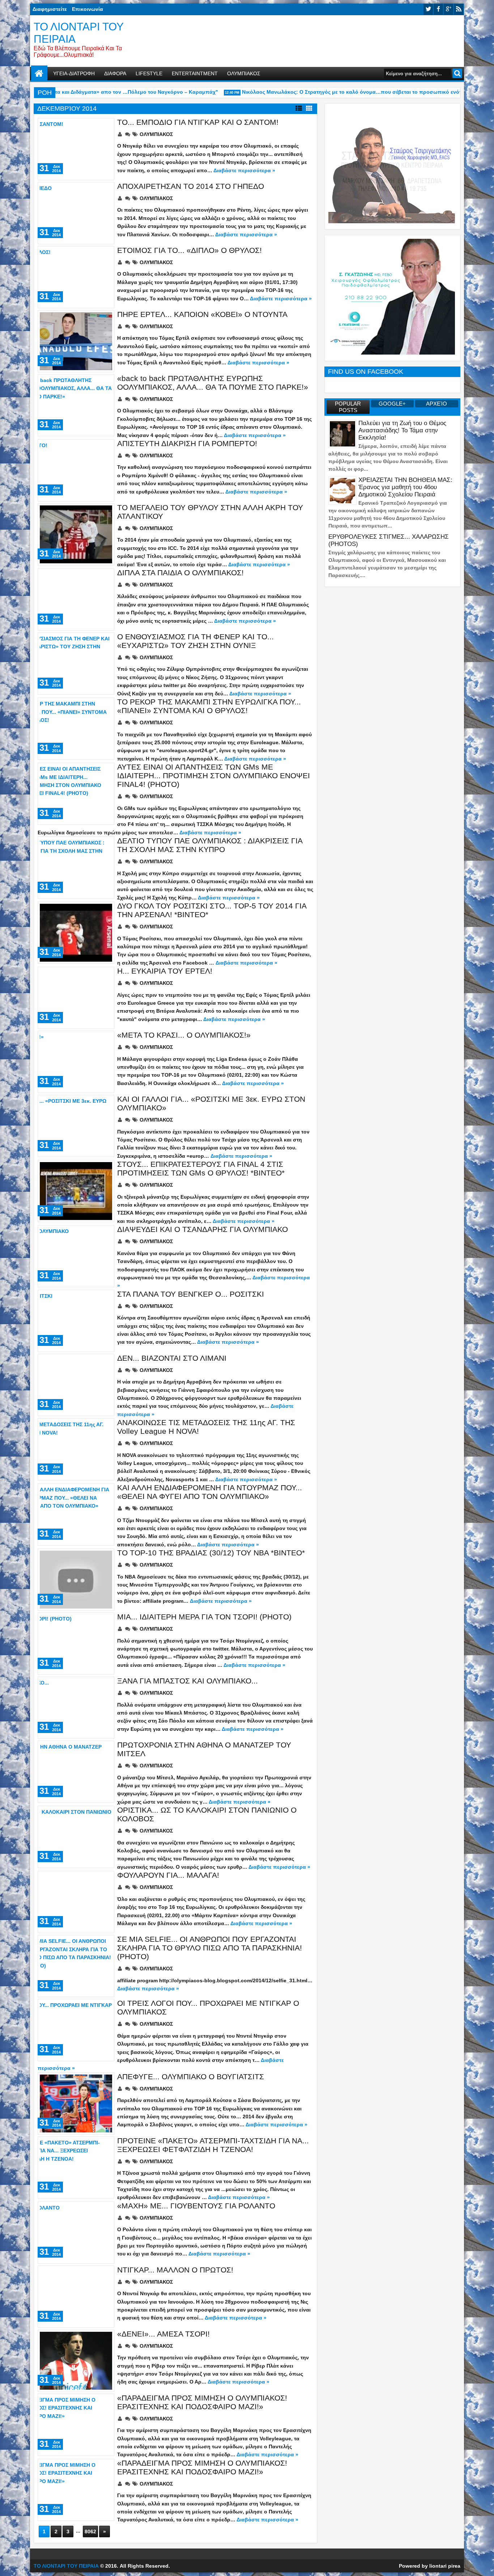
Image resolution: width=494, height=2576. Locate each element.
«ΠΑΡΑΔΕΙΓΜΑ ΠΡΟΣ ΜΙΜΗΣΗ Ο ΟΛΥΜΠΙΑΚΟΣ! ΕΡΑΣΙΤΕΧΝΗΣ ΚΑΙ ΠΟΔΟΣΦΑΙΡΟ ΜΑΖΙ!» (202, 2402)
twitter (428, 9)
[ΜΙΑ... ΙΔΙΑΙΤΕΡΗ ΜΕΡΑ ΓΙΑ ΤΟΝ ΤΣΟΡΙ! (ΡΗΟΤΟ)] (76, 1644)
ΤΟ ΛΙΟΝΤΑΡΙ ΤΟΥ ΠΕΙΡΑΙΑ (66, 2566)
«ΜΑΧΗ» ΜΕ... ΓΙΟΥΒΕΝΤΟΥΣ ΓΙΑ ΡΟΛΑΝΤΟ (196, 2206)
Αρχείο (436, 404)
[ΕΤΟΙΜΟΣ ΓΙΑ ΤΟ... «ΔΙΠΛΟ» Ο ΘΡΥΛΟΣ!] (76, 277)
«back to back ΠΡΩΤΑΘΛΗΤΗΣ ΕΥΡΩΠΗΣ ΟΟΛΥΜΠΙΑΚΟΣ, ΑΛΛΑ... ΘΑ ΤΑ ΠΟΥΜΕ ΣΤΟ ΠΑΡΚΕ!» (213, 383)
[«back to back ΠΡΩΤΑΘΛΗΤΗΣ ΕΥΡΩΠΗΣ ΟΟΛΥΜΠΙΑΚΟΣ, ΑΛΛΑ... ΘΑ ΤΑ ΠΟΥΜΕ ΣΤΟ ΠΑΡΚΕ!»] (76, 405)
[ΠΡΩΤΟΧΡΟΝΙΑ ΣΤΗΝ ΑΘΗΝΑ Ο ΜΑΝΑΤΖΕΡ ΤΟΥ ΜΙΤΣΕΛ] (76, 1772)
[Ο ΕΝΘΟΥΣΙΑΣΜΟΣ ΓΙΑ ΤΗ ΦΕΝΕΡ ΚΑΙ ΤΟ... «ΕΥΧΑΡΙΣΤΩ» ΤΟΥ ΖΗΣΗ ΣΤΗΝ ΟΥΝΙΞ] (76, 664)
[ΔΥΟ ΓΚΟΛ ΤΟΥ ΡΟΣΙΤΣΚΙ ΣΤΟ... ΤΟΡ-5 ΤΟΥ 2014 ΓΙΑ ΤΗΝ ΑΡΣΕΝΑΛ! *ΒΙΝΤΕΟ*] (76, 933)
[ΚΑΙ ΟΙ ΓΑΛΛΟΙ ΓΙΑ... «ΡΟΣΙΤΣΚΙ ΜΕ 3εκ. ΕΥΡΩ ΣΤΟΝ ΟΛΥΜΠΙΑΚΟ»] (76, 1126)
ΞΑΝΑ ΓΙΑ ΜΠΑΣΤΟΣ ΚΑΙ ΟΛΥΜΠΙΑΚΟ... (188, 1681)
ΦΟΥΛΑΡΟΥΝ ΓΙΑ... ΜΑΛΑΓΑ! (168, 1875)
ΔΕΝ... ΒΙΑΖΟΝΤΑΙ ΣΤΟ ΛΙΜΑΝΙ (172, 1358)
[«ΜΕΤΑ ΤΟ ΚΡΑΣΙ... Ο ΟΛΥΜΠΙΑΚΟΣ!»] (76, 1062)
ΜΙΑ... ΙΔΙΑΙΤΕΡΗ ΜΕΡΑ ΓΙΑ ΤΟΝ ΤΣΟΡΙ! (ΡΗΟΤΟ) (204, 1617)
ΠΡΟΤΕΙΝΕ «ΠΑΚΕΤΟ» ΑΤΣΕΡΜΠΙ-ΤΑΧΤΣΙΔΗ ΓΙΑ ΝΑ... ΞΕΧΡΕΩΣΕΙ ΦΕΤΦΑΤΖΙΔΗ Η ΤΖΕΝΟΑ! (213, 2145)
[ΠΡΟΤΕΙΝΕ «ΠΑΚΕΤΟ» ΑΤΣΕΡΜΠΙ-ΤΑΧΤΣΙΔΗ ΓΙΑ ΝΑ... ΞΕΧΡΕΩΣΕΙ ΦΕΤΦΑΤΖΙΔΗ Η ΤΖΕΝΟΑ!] (76, 2168)
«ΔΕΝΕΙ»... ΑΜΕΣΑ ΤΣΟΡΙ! (163, 2334)
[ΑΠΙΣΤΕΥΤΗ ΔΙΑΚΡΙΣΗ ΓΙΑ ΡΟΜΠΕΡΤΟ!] (76, 470)
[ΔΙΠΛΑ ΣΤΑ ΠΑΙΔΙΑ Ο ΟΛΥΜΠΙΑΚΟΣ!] (76, 599)
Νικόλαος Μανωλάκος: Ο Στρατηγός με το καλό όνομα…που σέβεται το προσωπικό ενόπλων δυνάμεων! (342, 92)
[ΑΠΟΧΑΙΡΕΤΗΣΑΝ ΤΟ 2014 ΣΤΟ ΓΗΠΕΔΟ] (76, 213)
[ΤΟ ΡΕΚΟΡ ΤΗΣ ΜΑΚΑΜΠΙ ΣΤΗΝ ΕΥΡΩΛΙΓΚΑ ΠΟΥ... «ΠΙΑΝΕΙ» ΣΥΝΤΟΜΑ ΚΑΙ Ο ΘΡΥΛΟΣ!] (76, 729)
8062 (90, 2531)
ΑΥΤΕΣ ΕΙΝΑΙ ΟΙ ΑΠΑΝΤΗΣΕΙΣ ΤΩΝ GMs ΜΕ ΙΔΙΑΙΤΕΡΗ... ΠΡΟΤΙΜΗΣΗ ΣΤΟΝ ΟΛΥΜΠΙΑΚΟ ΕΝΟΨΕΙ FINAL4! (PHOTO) (214, 776)
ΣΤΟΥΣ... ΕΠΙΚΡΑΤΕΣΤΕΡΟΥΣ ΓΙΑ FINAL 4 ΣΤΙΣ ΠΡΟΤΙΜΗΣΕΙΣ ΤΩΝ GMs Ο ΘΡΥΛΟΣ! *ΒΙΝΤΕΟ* (201, 1168)
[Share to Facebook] (90, 126)
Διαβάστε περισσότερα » (244, 170)
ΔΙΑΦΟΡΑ (115, 73)
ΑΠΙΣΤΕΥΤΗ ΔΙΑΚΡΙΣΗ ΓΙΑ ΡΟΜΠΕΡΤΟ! (187, 443)
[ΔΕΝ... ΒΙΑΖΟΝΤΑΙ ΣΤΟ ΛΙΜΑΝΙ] (76, 1385)
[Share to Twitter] (98, 126)
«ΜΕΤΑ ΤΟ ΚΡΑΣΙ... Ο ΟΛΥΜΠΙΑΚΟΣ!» (184, 1035)
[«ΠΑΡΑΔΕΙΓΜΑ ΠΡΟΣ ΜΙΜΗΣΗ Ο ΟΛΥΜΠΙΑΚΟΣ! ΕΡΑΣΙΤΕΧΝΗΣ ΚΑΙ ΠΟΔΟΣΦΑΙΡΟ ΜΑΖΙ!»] (76, 2425)
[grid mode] (309, 109)
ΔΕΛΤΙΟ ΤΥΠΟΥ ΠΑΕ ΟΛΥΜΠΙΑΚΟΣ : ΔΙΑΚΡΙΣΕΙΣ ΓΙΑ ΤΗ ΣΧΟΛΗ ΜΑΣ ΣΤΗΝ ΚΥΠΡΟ (210, 845)
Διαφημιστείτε (50, 9)
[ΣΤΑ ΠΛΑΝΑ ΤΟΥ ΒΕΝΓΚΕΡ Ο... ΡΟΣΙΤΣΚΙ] (76, 1321)
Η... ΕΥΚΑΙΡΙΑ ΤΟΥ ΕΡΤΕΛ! (165, 971)
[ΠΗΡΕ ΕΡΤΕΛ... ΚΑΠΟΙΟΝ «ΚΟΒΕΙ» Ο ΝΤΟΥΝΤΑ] (76, 341)
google (448, 9)
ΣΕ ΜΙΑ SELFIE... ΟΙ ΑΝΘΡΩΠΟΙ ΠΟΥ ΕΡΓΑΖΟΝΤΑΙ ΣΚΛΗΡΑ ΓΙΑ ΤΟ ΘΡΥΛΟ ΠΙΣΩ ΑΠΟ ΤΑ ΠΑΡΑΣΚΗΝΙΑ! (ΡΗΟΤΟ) (210, 1948)
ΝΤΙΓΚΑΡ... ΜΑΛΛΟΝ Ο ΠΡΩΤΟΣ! (175, 2270)
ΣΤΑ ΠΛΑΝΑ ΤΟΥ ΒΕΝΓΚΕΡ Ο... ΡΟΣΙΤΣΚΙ (191, 1294)
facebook (438, 9)
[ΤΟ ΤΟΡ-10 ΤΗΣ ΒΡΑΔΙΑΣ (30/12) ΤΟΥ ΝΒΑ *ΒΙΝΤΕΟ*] (76, 1580)
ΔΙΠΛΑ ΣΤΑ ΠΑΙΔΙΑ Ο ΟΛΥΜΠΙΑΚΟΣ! (180, 573)
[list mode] (299, 109)
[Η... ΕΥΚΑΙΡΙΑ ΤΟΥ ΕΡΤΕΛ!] (76, 998)
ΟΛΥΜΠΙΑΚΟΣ (244, 73)
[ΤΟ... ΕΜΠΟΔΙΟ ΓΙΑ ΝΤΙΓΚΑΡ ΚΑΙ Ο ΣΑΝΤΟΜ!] (76, 149)
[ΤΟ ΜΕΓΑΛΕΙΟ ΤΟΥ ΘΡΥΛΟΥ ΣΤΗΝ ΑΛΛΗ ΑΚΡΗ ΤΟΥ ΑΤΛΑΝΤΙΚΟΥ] (76, 534)
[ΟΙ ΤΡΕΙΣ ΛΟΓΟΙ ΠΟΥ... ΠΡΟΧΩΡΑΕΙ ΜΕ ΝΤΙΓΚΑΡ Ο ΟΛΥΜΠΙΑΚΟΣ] (76, 2030)
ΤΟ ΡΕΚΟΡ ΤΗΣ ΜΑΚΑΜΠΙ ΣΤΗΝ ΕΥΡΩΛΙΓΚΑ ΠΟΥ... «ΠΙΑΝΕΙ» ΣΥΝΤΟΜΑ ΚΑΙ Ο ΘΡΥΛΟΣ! (209, 706)
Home (39, 74)
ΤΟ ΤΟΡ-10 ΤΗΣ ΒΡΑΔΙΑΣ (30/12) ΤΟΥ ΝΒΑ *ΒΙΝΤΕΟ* (211, 1553)
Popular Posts (348, 407)
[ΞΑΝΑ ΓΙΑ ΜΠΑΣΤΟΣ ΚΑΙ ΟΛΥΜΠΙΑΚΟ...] (76, 1708)
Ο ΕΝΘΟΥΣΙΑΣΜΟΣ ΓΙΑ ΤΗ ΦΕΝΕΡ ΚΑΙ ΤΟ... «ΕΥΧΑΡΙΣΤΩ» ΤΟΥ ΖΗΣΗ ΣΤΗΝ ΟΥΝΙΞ (195, 641)
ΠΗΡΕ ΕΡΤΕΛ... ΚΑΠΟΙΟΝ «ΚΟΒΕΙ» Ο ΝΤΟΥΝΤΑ (202, 314)
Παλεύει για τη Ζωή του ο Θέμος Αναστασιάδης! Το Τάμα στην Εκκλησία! (402, 430)
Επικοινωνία (88, 9)
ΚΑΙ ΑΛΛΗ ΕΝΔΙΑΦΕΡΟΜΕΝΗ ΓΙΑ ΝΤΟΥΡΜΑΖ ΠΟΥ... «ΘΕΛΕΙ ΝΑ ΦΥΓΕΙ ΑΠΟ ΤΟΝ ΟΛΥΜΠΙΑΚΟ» (210, 1492)
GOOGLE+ (392, 404)
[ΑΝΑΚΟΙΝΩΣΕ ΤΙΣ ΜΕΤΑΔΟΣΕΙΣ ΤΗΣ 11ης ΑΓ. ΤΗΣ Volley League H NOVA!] (76, 1449)
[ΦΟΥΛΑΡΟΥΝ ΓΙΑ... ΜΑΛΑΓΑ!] (76, 1902)
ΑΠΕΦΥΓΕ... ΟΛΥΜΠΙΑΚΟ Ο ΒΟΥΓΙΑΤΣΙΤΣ (191, 2077)
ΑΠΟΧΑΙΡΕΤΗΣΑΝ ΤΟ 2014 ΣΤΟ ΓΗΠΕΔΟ (191, 186)
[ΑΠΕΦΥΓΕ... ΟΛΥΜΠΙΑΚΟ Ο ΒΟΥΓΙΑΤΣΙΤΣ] (76, 2103)
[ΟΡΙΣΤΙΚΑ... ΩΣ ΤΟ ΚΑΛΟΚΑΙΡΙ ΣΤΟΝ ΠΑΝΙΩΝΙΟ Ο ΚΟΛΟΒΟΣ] (76, 1837)
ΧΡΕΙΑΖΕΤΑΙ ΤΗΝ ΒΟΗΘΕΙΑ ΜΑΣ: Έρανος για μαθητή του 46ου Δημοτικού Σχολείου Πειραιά (405, 487)
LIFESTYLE (149, 73)
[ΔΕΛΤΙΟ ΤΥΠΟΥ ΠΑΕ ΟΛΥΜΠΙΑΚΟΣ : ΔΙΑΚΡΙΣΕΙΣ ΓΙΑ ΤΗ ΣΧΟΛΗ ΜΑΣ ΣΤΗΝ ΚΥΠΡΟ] (76, 868)
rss (459, 9)
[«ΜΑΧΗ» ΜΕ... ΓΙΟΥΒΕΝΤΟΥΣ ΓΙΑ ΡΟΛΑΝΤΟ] (76, 2233)
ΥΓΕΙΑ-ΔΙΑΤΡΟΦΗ (74, 73)
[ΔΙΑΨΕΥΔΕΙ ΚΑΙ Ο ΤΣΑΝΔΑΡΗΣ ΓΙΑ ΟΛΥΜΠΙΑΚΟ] (76, 1256)
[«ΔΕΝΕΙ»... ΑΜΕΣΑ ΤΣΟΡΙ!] (76, 2361)
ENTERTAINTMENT (195, 73)
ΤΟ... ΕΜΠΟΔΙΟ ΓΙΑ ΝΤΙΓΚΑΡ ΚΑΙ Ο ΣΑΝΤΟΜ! (198, 122)
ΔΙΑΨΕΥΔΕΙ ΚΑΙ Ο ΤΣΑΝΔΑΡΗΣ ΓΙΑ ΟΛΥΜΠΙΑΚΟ (203, 1229)
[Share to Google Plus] (106, 126)
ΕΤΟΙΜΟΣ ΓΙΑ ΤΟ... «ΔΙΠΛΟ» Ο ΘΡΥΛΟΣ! (189, 250)
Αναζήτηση (457, 73)
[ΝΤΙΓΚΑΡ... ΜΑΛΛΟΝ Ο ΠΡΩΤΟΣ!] (76, 2297)
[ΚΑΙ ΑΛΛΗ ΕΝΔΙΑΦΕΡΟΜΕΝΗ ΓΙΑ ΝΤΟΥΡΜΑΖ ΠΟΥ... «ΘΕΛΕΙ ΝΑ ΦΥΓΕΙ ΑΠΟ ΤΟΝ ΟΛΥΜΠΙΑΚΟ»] (76, 1514)
